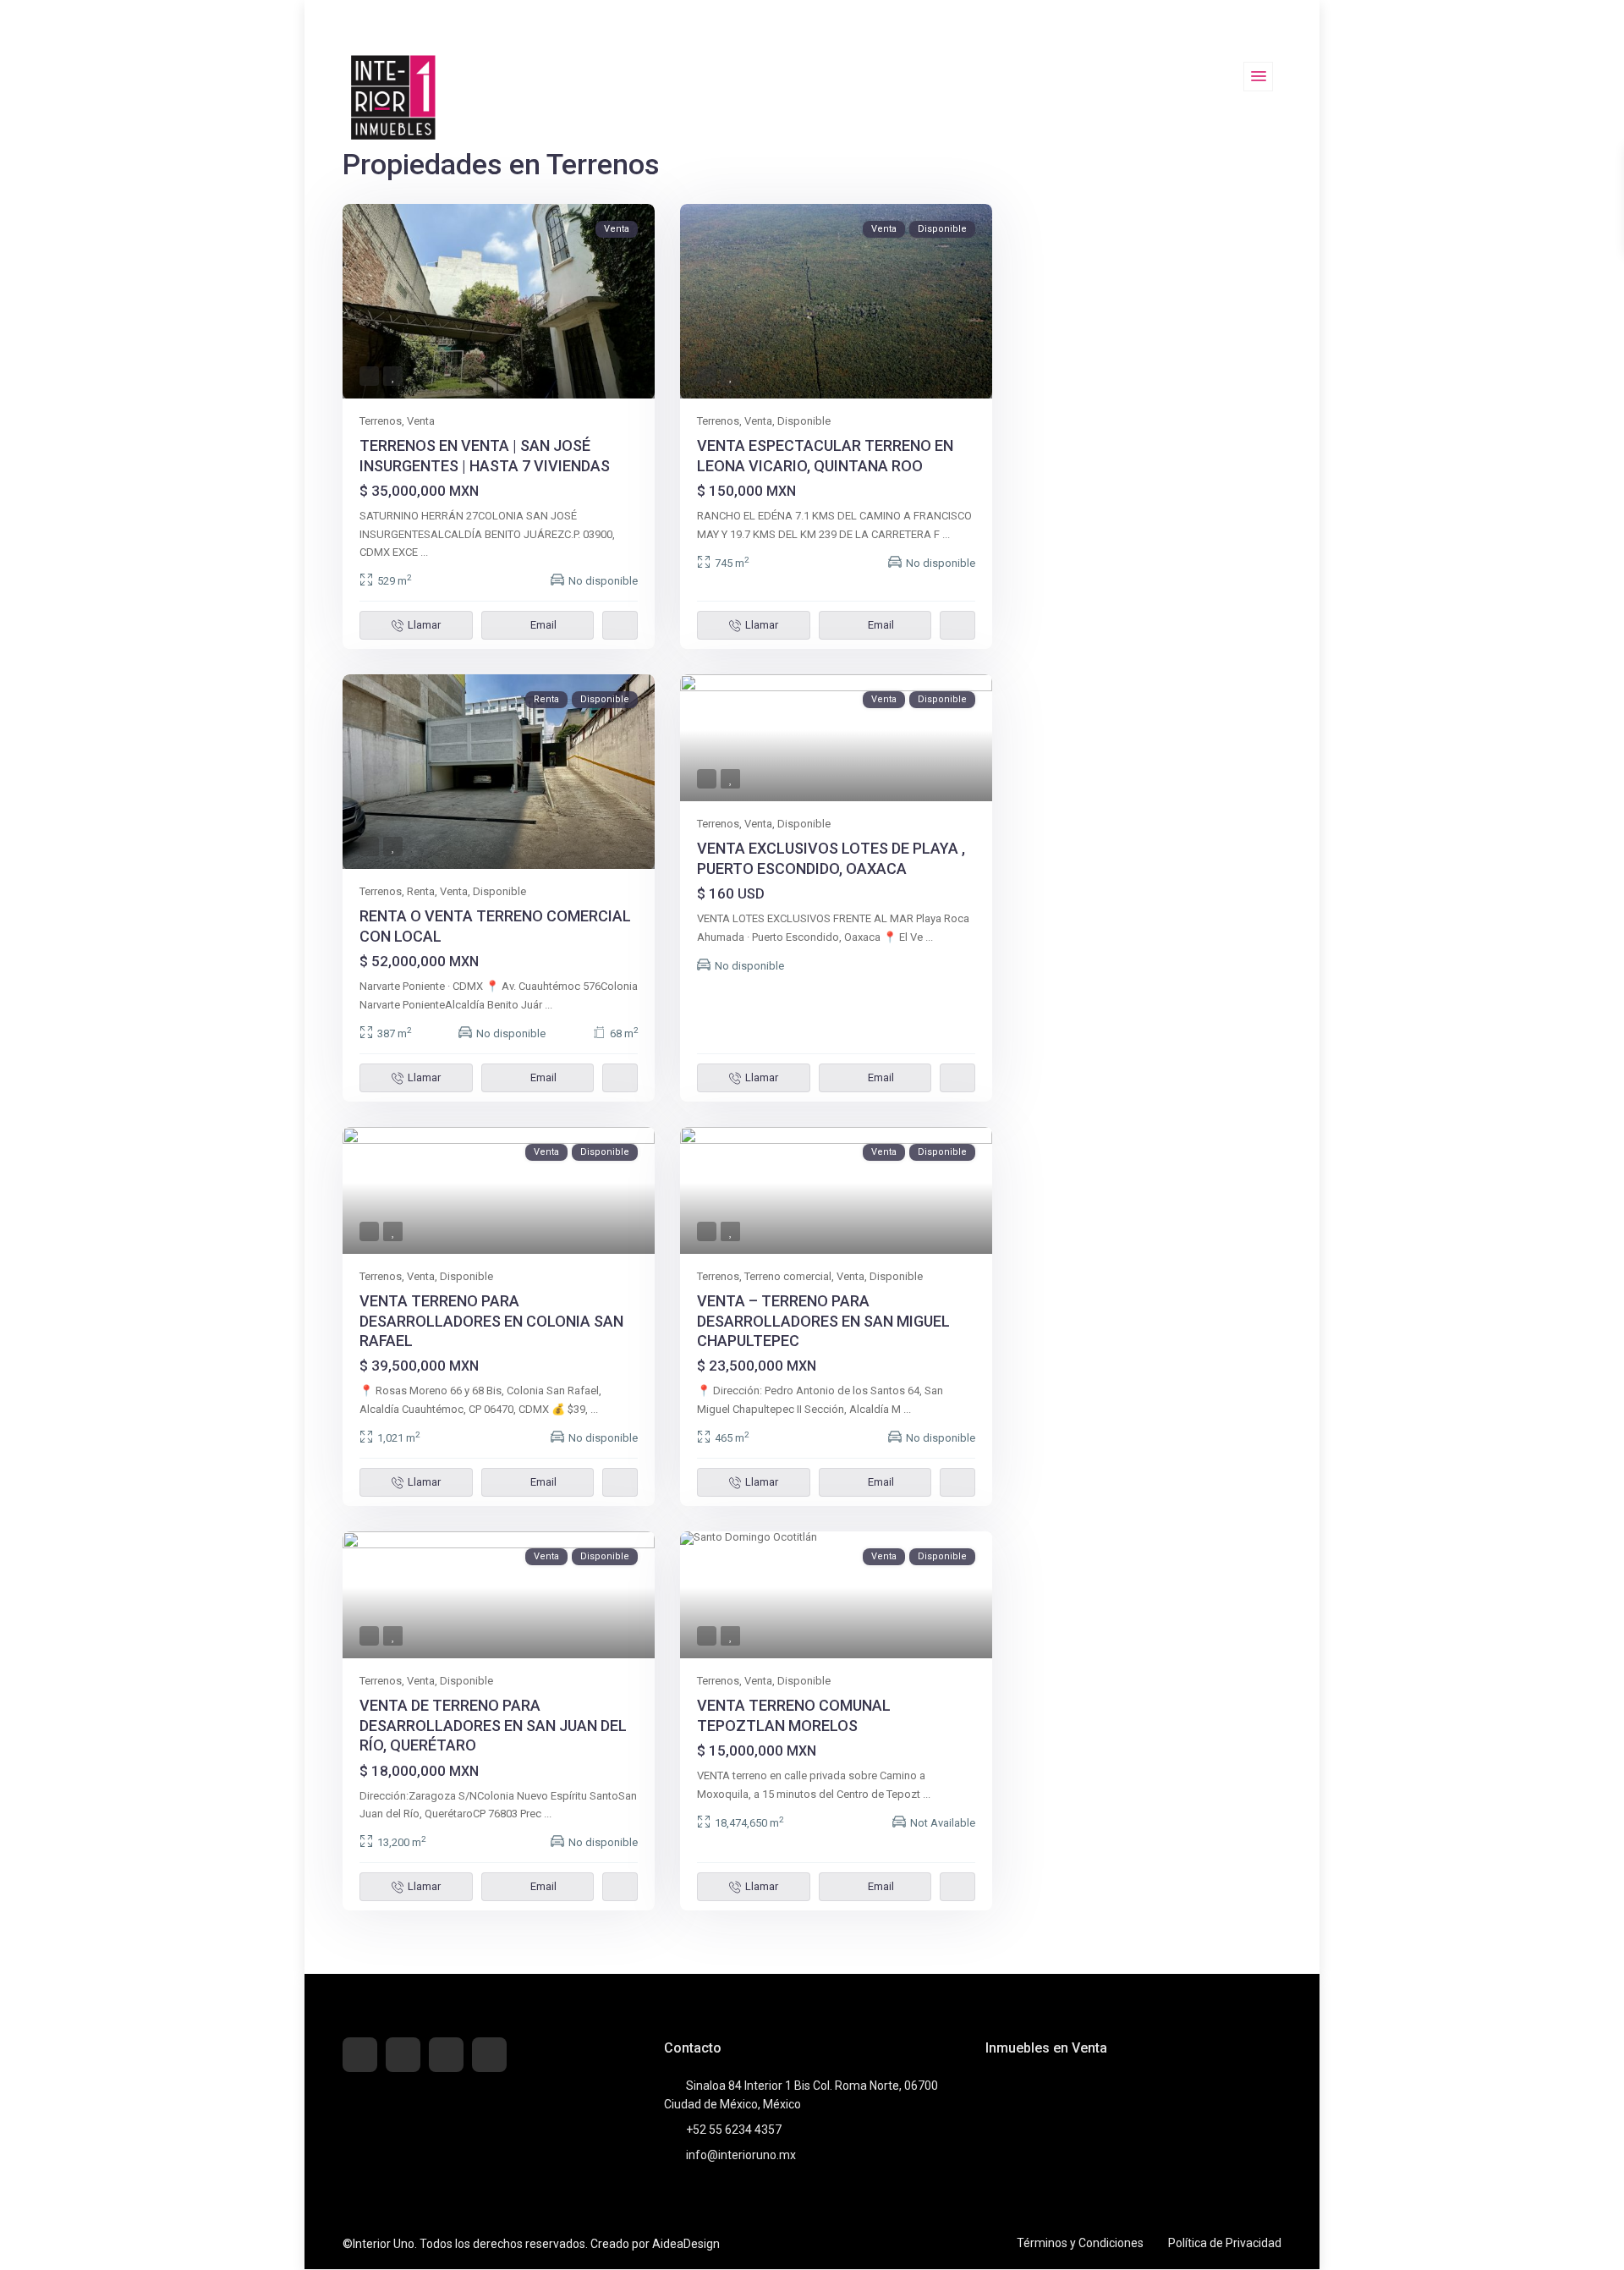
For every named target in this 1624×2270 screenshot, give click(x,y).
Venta (421, 421)
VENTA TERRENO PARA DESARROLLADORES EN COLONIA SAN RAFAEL (491, 1321)
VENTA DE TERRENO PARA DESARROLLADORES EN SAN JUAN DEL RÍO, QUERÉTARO (493, 1725)
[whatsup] (403, 2055)
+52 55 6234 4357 (734, 2130)
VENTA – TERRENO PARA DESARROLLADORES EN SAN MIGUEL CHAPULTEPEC (823, 1321)
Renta (421, 891)
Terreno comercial (788, 1276)
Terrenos (381, 421)
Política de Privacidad (1225, 2243)
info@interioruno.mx (741, 2155)
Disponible (804, 421)
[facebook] (360, 2055)
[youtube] (446, 2055)
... (424, 552)
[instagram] (489, 2055)
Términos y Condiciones (1080, 2243)
